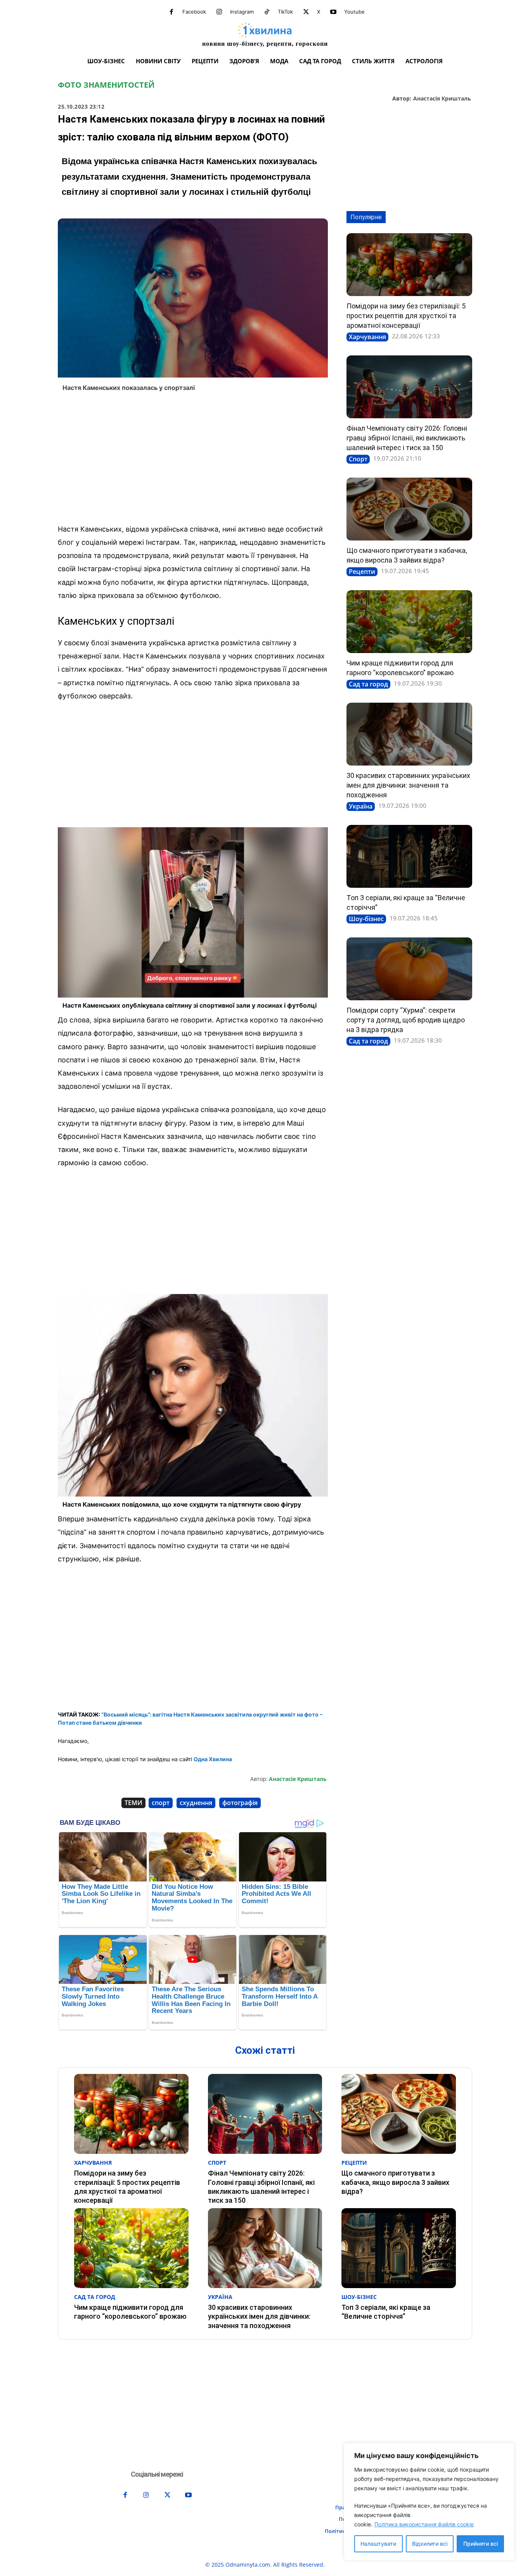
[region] (429, 2502)
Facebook (194, 12)
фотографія (240, 1803)
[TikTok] (267, 12)
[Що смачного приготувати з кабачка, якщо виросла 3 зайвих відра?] (409, 509)
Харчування (367, 337)
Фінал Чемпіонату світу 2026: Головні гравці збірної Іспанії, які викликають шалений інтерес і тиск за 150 (407, 438)
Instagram (242, 12)
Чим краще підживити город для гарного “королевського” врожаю (130, 2312)
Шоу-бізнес (366, 919)
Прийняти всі (481, 2544)
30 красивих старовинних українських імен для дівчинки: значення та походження (408, 785)
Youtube (354, 12)
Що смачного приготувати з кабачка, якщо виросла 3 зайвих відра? (395, 2182)
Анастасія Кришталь (442, 99)
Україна (361, 806)
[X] (306, 12)
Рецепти (362, 572)
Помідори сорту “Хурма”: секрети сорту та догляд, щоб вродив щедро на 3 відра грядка (406, 1020)
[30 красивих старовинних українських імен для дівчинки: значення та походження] (409, 734)
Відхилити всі (430, 2544)
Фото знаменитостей (106, 85)
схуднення (196, 1803)
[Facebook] (171, 12)
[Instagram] (219, 12)
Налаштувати (378, 2544)
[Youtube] (333, 12)
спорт (161, 1803)
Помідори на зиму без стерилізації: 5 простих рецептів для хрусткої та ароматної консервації (406, 316)
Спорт (358, 459)
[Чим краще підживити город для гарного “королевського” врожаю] (409, 622)
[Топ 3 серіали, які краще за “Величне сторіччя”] (409, 856)
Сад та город (368, 684)
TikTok (285, 12)
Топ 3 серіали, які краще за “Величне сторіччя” (386, 2312)
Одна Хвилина (213, 1759)
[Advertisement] (193, 460)
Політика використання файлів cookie (424, 2524)
